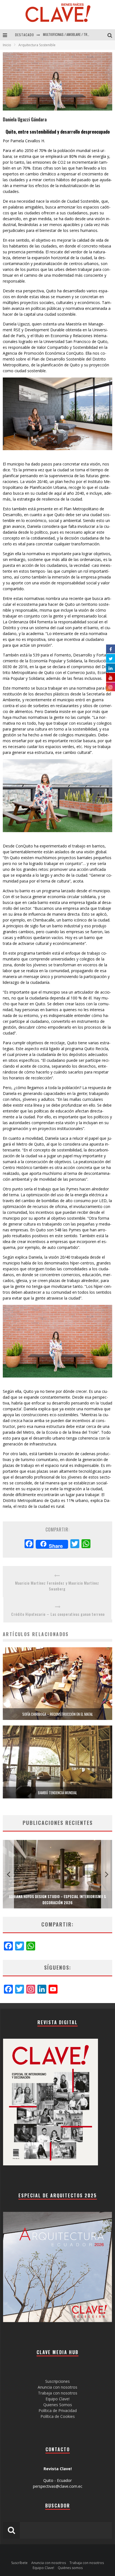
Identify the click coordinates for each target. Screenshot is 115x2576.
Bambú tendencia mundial (57, 1793)
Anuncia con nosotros (57, 2387)
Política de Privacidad (58, 2410)
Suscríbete (19, 2563)
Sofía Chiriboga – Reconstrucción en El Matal (58, 1714)
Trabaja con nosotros (58, 2393)
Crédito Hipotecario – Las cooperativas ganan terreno (58, 1614)
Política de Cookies (58, 2416)
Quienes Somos (58, 2405)
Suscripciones (57, 2381)
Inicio (7, 45)
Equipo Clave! (57, 2399)
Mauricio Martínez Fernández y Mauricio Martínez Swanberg (57, 1586)
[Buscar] (111, 35)
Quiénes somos (70, 2568)
